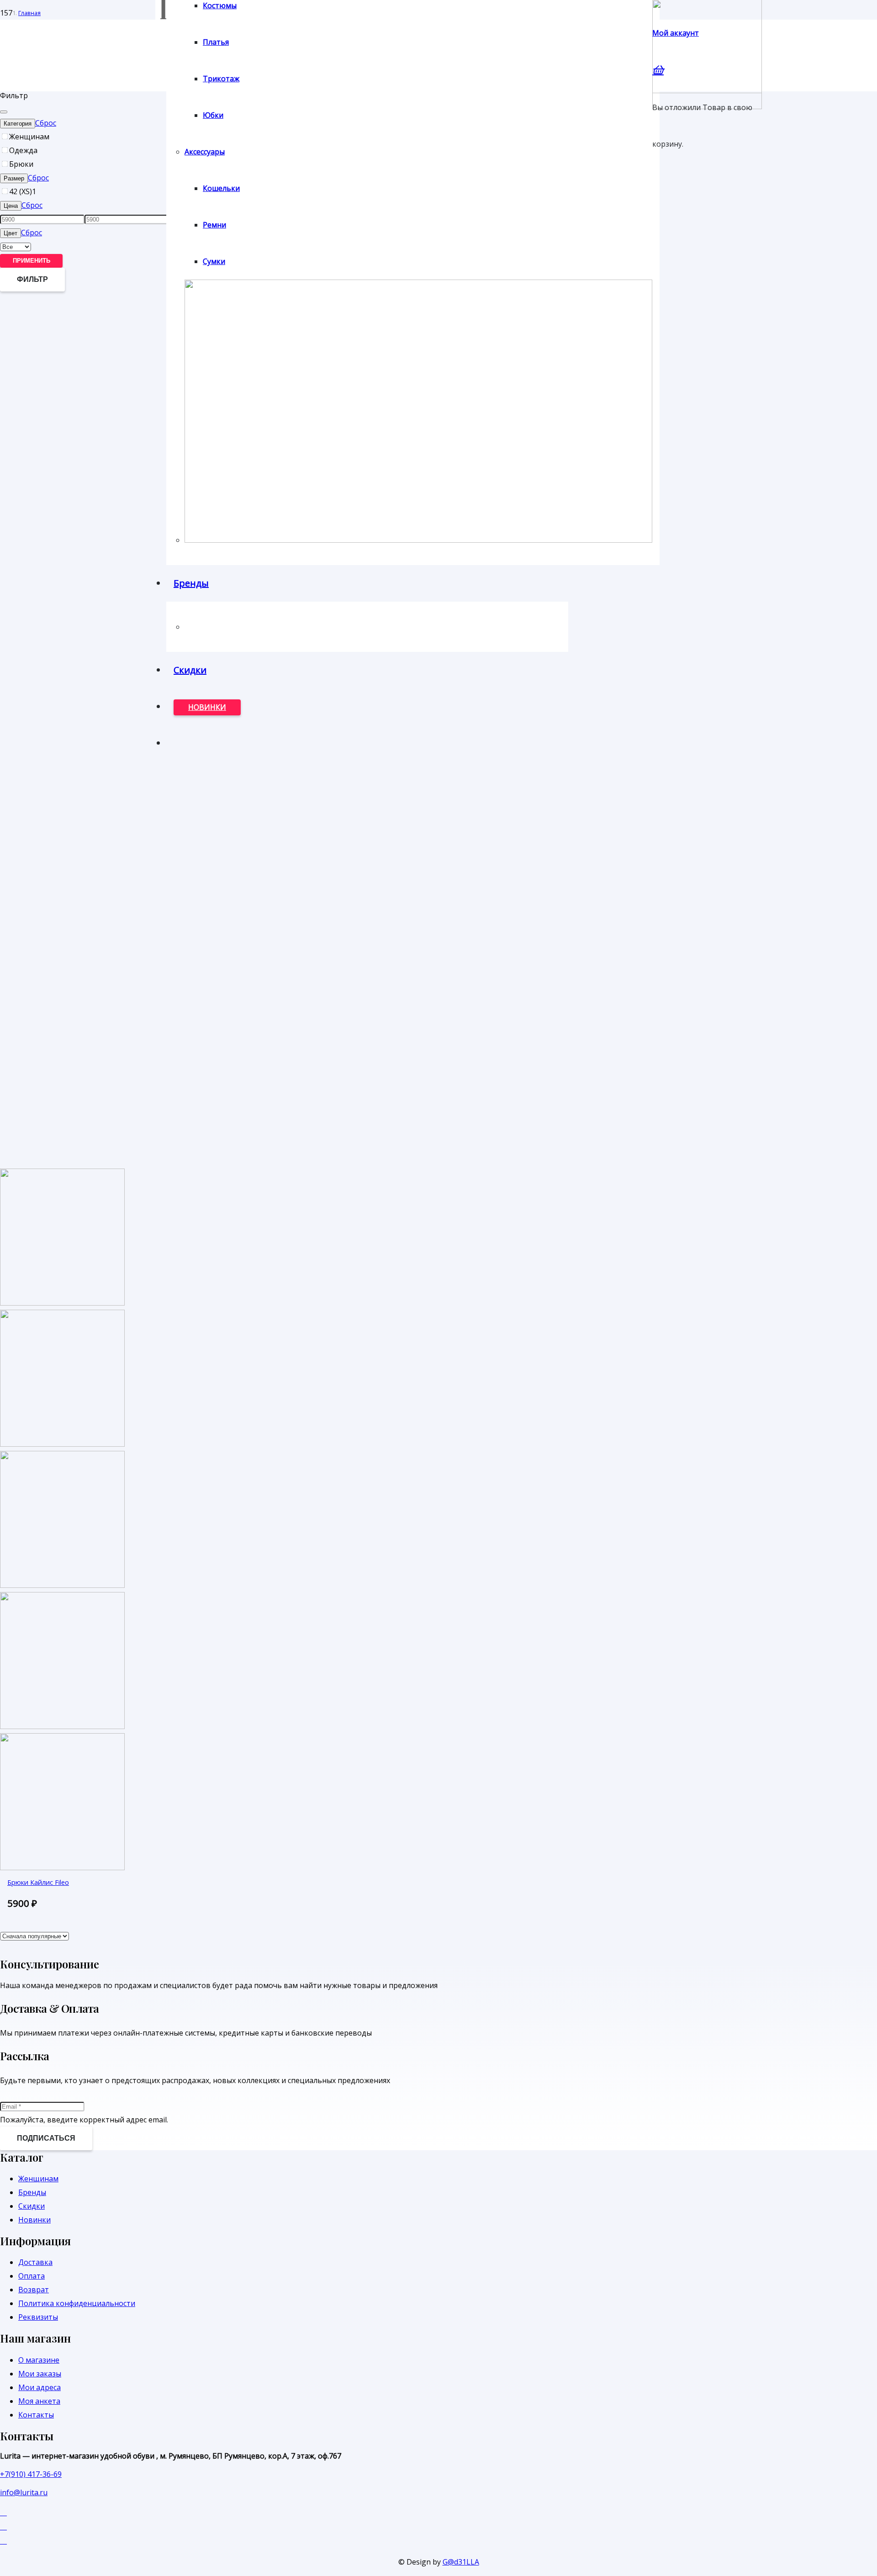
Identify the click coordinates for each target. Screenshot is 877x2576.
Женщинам (38, 2179)
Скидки (32, 2206)
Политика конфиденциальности (77, 2303)
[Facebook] (3, 2512)
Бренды (32, 2192)
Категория (18, 124)
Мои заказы (40, 2374)
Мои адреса (40, 2387)
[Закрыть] (4, 112)
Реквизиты (38, 2317)
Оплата (32, 2276)
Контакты (36, 2415)
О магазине (39, 2360)
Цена (11, 206)
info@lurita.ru (24, 2492)
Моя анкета (39, 2401)
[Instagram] (3, 2540)
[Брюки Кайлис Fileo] (62, 1585)
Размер (14, 178)
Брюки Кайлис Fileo (38, 1882)
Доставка (35, 2262)
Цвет (11, 233)
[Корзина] (658, 69)
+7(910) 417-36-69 (31, 2474)
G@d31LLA (461, 2562)
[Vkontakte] (3, 2526)
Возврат (34, 2290)
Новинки (34, 2220)
